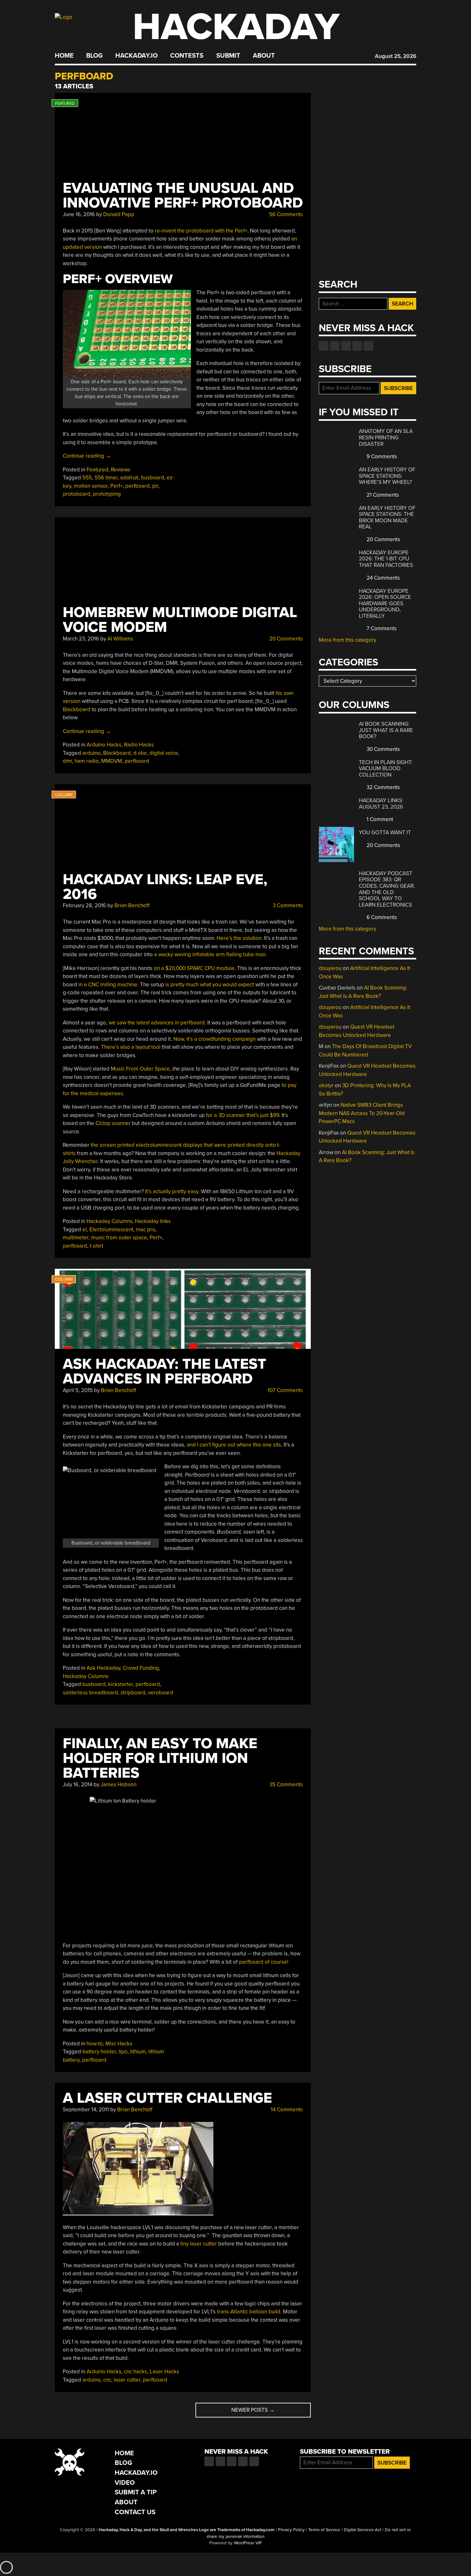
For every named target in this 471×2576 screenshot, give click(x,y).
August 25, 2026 (396, 56)
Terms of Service (324, 2530)
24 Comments (383, 578)
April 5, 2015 (78, 1390)
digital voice (164, 753)
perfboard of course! (264, 1962)
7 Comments (381, 628)
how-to (95, 2044)
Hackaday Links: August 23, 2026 (381, 804)
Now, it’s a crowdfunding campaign (215, 1039)
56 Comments (285, 214)
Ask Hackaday (103, 1668)
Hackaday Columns (109, 1221)
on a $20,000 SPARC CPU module (194, 968)
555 (87, 478)
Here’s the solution (239, 938)
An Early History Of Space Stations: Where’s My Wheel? (387, 476)
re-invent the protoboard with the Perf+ (201, 231)
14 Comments (286, 2110)
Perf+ (116, 486)
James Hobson (119, 1785)
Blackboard (77, 709)
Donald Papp (119, 214)
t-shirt (96, 1246)
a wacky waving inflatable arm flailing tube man (210, 954)
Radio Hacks (139, 745)
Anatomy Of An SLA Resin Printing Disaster (386, 437)
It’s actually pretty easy (172, 1191)
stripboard (133, 1693)
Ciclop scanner (113, 1123)
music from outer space (119, 1238)
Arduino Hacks (104, 745)
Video (125, 2483)
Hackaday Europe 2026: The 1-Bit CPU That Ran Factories (386, 559)
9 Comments (381, 457)
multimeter (76, 1238)
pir (155, 486)
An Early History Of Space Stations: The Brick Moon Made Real (387, 518)
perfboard (137, 486)
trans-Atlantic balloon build (249, 2312)
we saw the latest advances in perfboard (157, 1023)
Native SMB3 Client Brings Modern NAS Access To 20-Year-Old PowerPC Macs (362, 1113)
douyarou (330, 968)
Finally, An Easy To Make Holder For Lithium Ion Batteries (160, 1758)
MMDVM (112, 761)
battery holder (99, 2052)
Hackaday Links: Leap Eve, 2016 (165, 887)
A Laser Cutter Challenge (167, 2098)
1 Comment (379, 819)
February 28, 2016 (84, 905)
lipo (123, 2052)
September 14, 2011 (86, 2110)
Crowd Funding (141, 1668)
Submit (228, 56)
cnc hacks (136, 2372)
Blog (94, 56)
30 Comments (383, 749)
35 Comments (285, 1785)
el (85, 1230)
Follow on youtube (346, 346)
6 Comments (381, 917)
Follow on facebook (324, 346)
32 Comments (383, 787)
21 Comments (382, 495)
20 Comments (285, 639)
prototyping (107, 494)
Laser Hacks (164, 2372)
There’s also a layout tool (131, 1047)
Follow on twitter (335, 346)
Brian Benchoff (132, 905)
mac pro (146, 1230)
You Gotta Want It (385, 832)
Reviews (121, 470)
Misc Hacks (119, 2044)
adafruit (129, 478)
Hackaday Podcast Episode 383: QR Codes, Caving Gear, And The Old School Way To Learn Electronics (387, 889)
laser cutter (127, 2380)
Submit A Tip (136, 2492)
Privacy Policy (291, 2530)
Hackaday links (153, 1221)
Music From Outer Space (140, 1069)
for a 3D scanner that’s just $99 (243, 1115)
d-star (140, 753)
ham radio (87, 761)
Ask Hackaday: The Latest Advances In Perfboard (165, 1371)
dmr (67, 761)
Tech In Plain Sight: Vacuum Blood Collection (386, 769)
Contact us (368, 346)
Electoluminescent (111, 1230)
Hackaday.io (136, 56)
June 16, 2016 (79, 214)
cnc (107, 2380)
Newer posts (253, 2410)
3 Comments (287, 905)
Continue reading (87, 456)
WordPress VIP (248, 2543)
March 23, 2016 (81, 639)
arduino (91, 753)
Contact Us (135, 2512)
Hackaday (236, 27)
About (264, 56)
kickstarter (120, 1684)
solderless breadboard (90, 1693)
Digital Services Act (363, 2530)
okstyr (326, 1085)
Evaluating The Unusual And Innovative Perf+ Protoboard (183, 196)
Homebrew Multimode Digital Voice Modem (180, 620)
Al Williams (120, 639)
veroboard (161, 1693)
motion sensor (91, 486)
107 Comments (285, 1390)
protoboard (77, 494)
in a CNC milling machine (108, 985)
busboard (153, 478)
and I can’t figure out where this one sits (234, 1445)
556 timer (106, 478)
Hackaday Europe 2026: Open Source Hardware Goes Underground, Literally (385, 603)
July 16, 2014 (78, 1785)
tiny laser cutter (199, 2244)
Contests (187, 56)
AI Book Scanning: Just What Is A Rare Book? (386, 730)
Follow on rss (357, 346)
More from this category (347, 640)
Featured (97, 470)
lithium (138, 2052)
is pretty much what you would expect (210, 985)
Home (64, 56)
